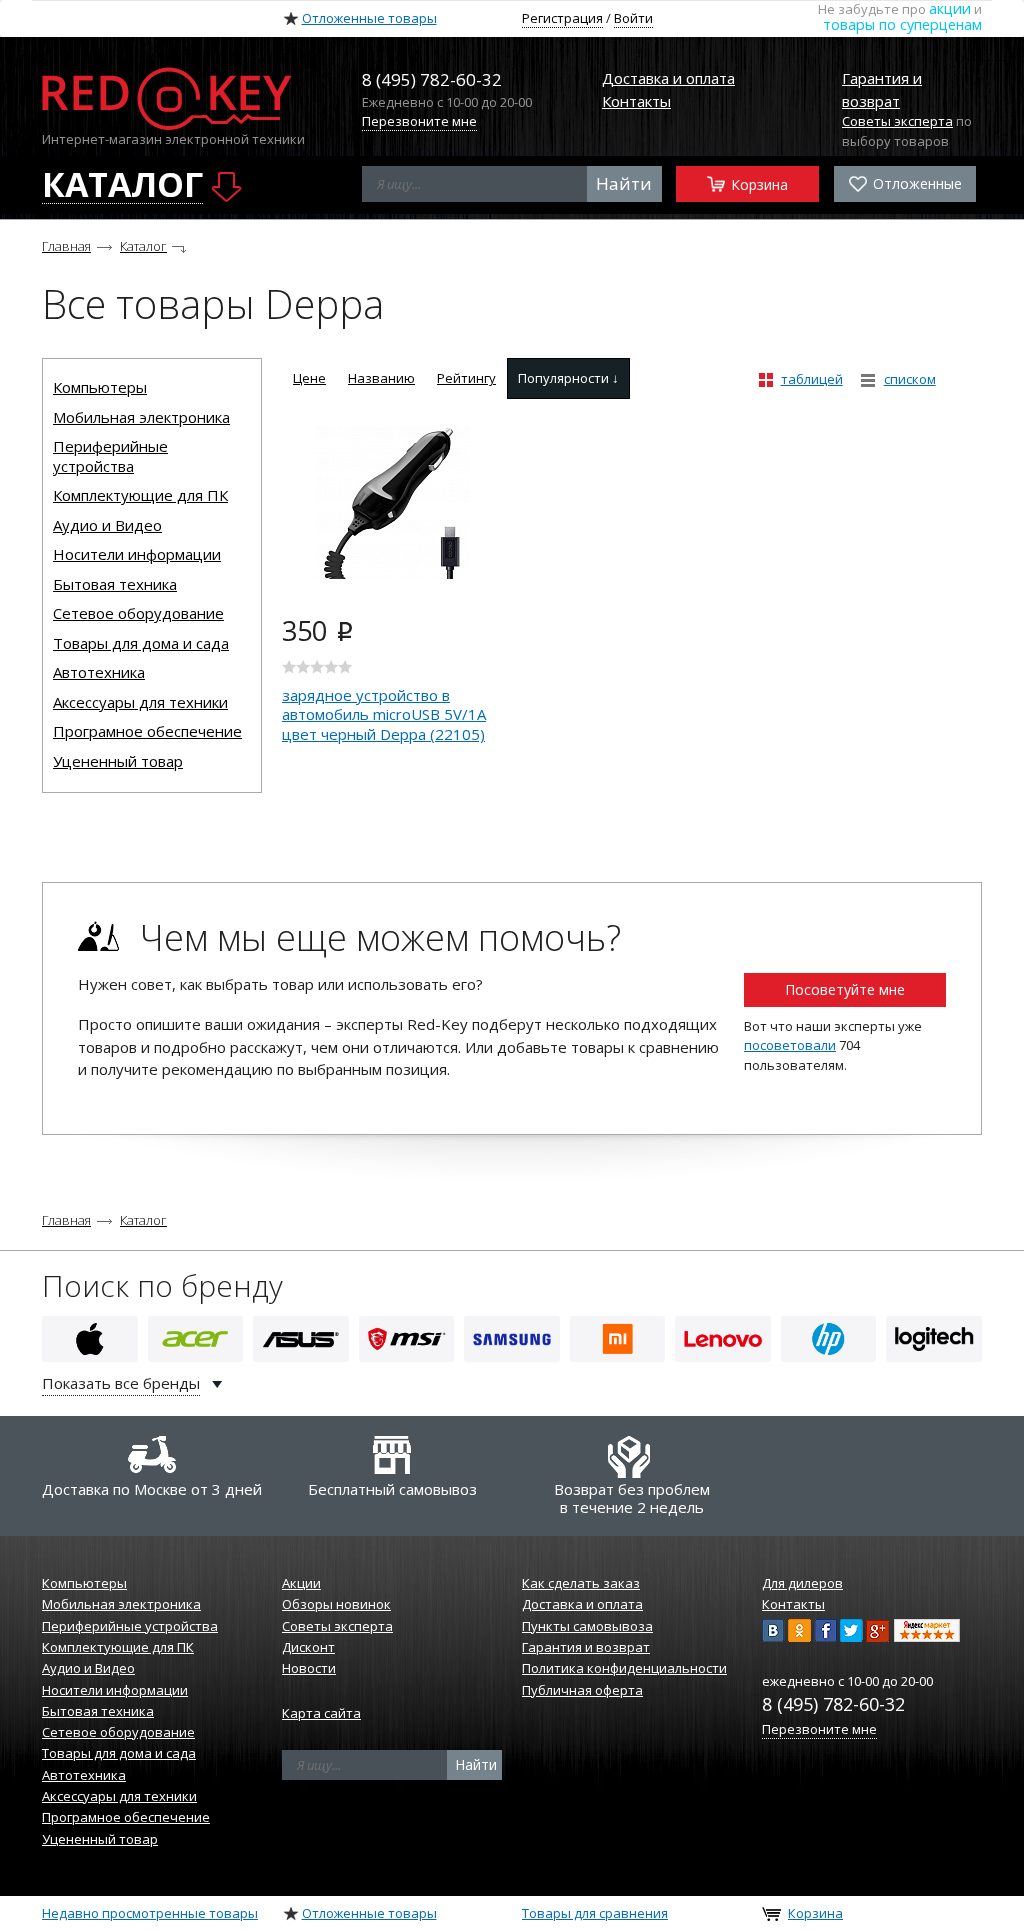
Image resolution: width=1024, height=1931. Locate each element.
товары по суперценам (902, 24)
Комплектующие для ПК (140, 495)
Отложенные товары (369, 18)
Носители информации (137, 554)
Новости (309, 1668)
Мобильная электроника (141, 417)
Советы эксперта (897, 121)
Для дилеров (802, 1583)
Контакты (636, 101)
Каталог (143, 246)
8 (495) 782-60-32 (833, 1704)
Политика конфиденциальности (624, 1668)
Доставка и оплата (668, 78)
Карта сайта (321, 1713)
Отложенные (915, 183)
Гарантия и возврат (586, 1647)
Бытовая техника (115, 584)
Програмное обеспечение (147, 731)
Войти (633, 18)
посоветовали (790, 1045)
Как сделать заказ (581, 1583)
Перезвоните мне (419, 121)
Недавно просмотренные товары (150, 1913)
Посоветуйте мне (845, 989)
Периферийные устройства (110, 456)
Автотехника (99, 672)
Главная (66, 246)
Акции (301, 1583)
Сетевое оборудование (138, 613)
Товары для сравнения (595, 1913)
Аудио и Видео (107, 525)
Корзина (757, 184)
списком (910, 379)
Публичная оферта (582, 1690)
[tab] (309, 378)
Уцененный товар (118, 761)
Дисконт (308, 1647)
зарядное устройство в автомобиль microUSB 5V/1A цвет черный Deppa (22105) (384, 714)
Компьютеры (100, 387)
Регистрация (562, 18)
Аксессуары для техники (140, 702)
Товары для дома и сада (141, 643)
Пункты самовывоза (587, 1626)
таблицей (812, 379)
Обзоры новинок (336, 1604)
